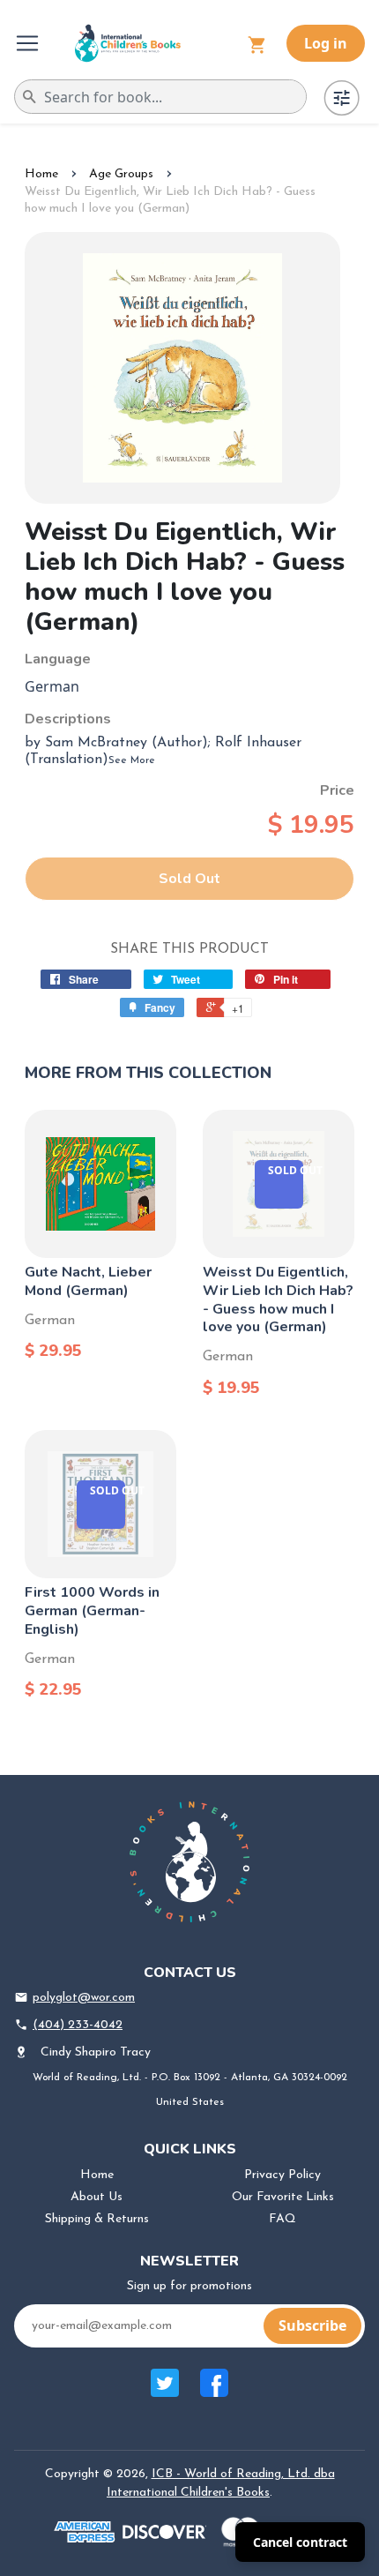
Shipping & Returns (97, 2219)
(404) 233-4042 (78, 2025)
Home (41, 174)
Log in (326, 43)
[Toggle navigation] (29, 43)
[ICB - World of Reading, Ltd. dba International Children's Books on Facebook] (214, 2392)
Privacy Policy (282, 2175)
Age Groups (121, 174)
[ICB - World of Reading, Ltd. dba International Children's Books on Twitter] (165, 2392)
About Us (97, 2197)
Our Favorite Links (283, 2197)
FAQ (282, 2219)
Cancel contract (300, 2542)
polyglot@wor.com (84, 1998)
